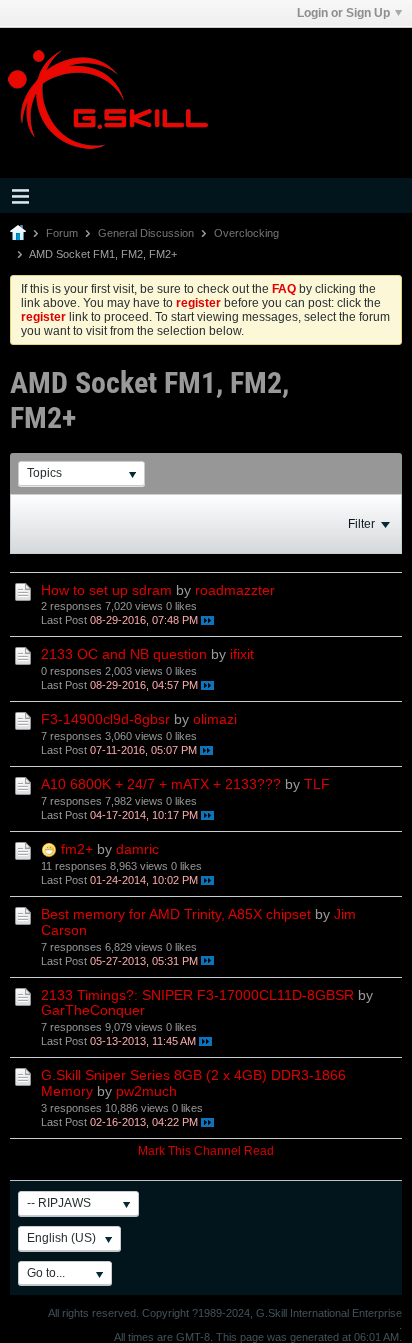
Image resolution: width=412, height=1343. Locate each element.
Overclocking (246, 233)
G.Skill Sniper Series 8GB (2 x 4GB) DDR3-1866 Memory (193, 1083)
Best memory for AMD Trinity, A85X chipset (176, 914)
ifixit (242, 654)
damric (137, 849)
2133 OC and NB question (124, 654)
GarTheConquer (93, 1010)
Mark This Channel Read (206, 1151)
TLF (317, 784)
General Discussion (146, 233)
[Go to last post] (207, 620)
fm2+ (77, 849)
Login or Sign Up (343, 13)
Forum (62, 233)
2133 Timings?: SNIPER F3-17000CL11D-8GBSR (197, 995)
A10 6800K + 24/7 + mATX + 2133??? (161, 784)
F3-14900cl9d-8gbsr (105, 719)
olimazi (215, 719)
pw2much (146, 1091)
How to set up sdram (106, 590)
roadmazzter (235, 590)
